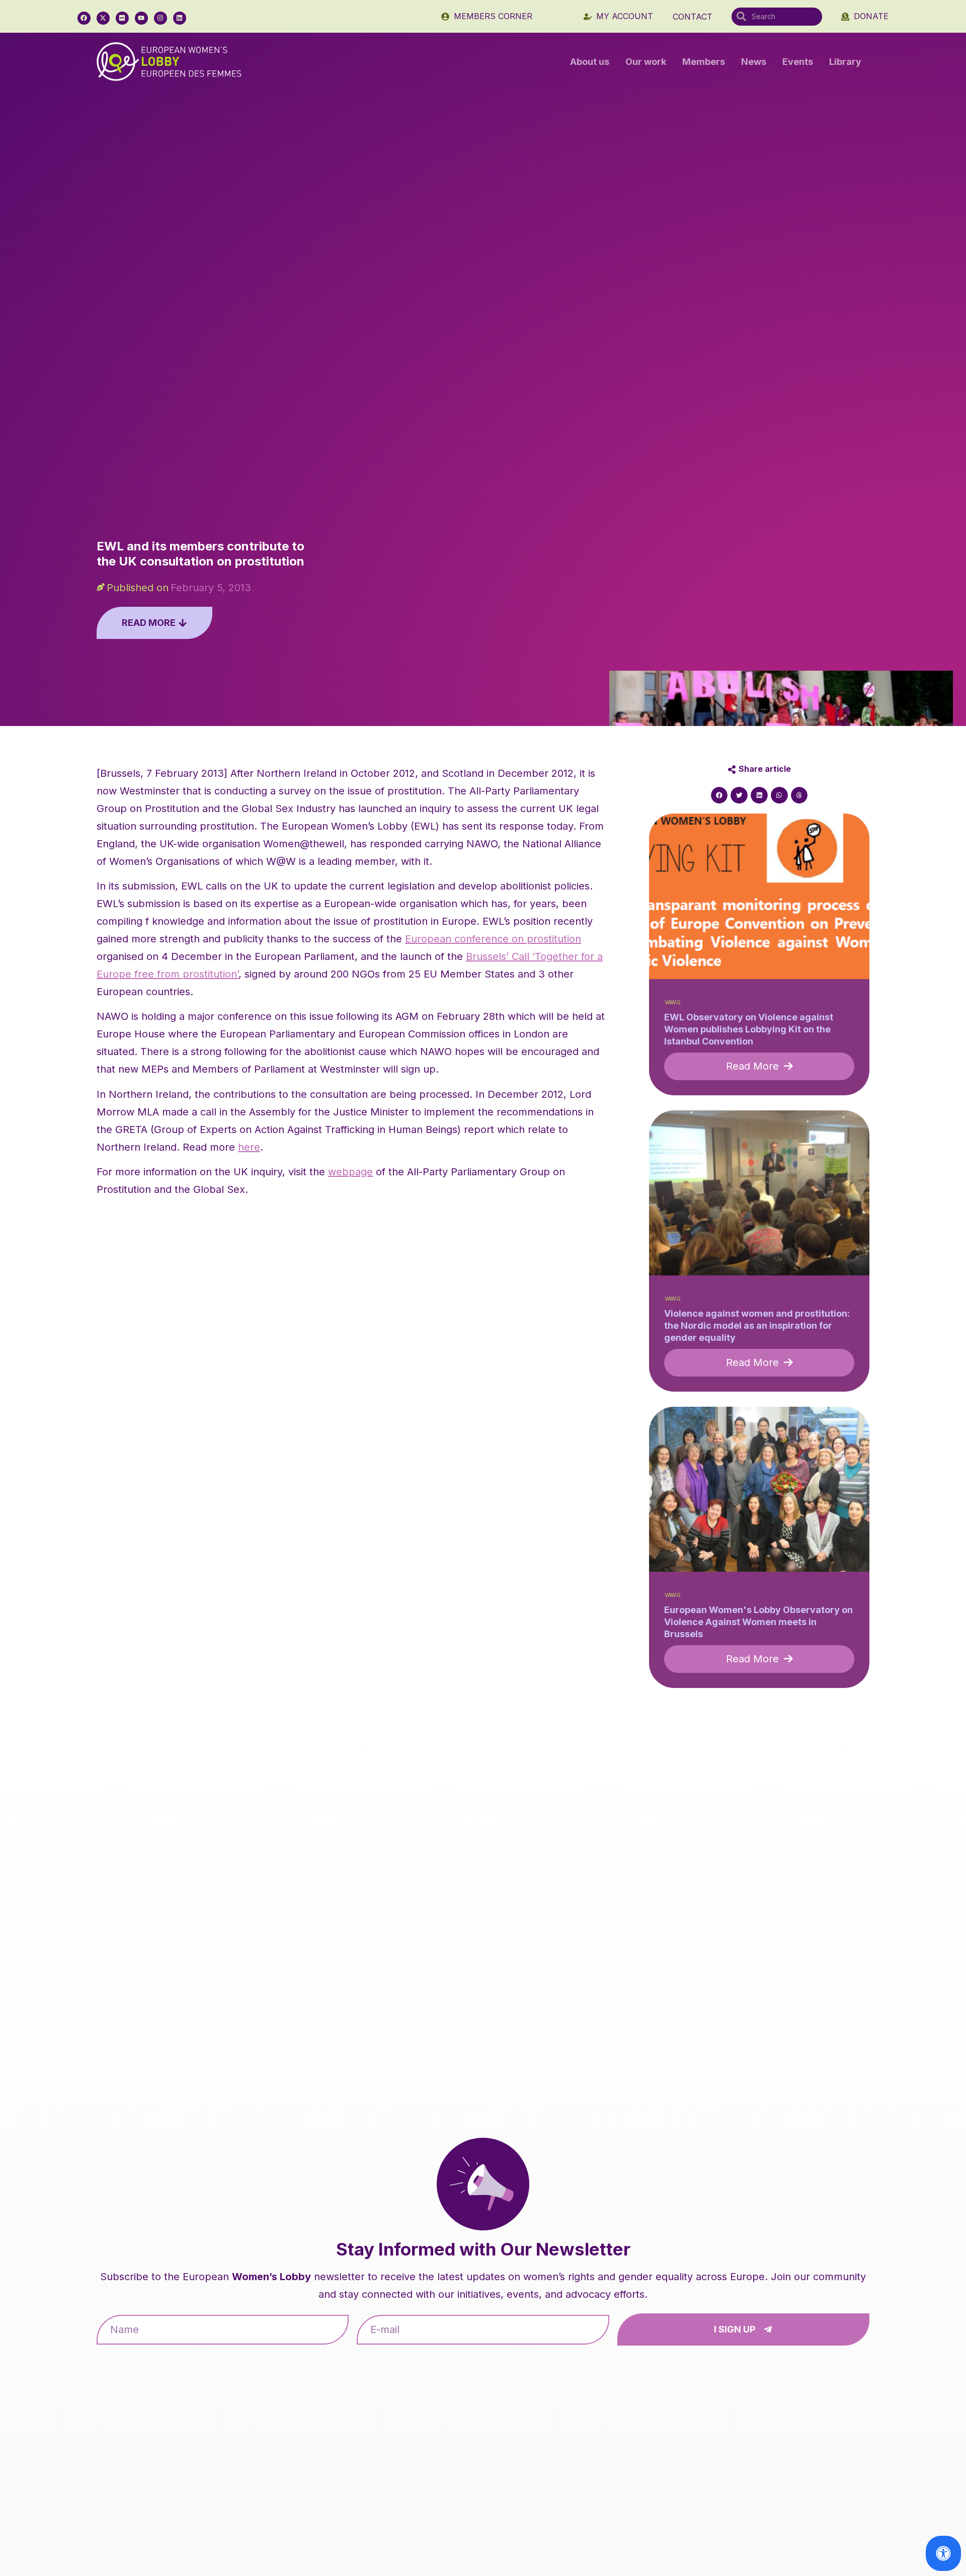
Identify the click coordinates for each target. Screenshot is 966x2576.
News (754, 62)
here (249, 1147)
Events (798, 62)
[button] (719, 795)
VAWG (673, 1002)
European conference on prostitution (493, 939)
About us (590, 62)
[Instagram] (160, 18)
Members (704, 62)
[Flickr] (122, 18)
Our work (646, 62)
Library (845, 62)
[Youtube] (141, 18)
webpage (350, 1172)
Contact (693, 17)
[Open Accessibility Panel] (943, 2553)
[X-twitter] (103, 18)
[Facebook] (84, 18)
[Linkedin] (180, 18)
